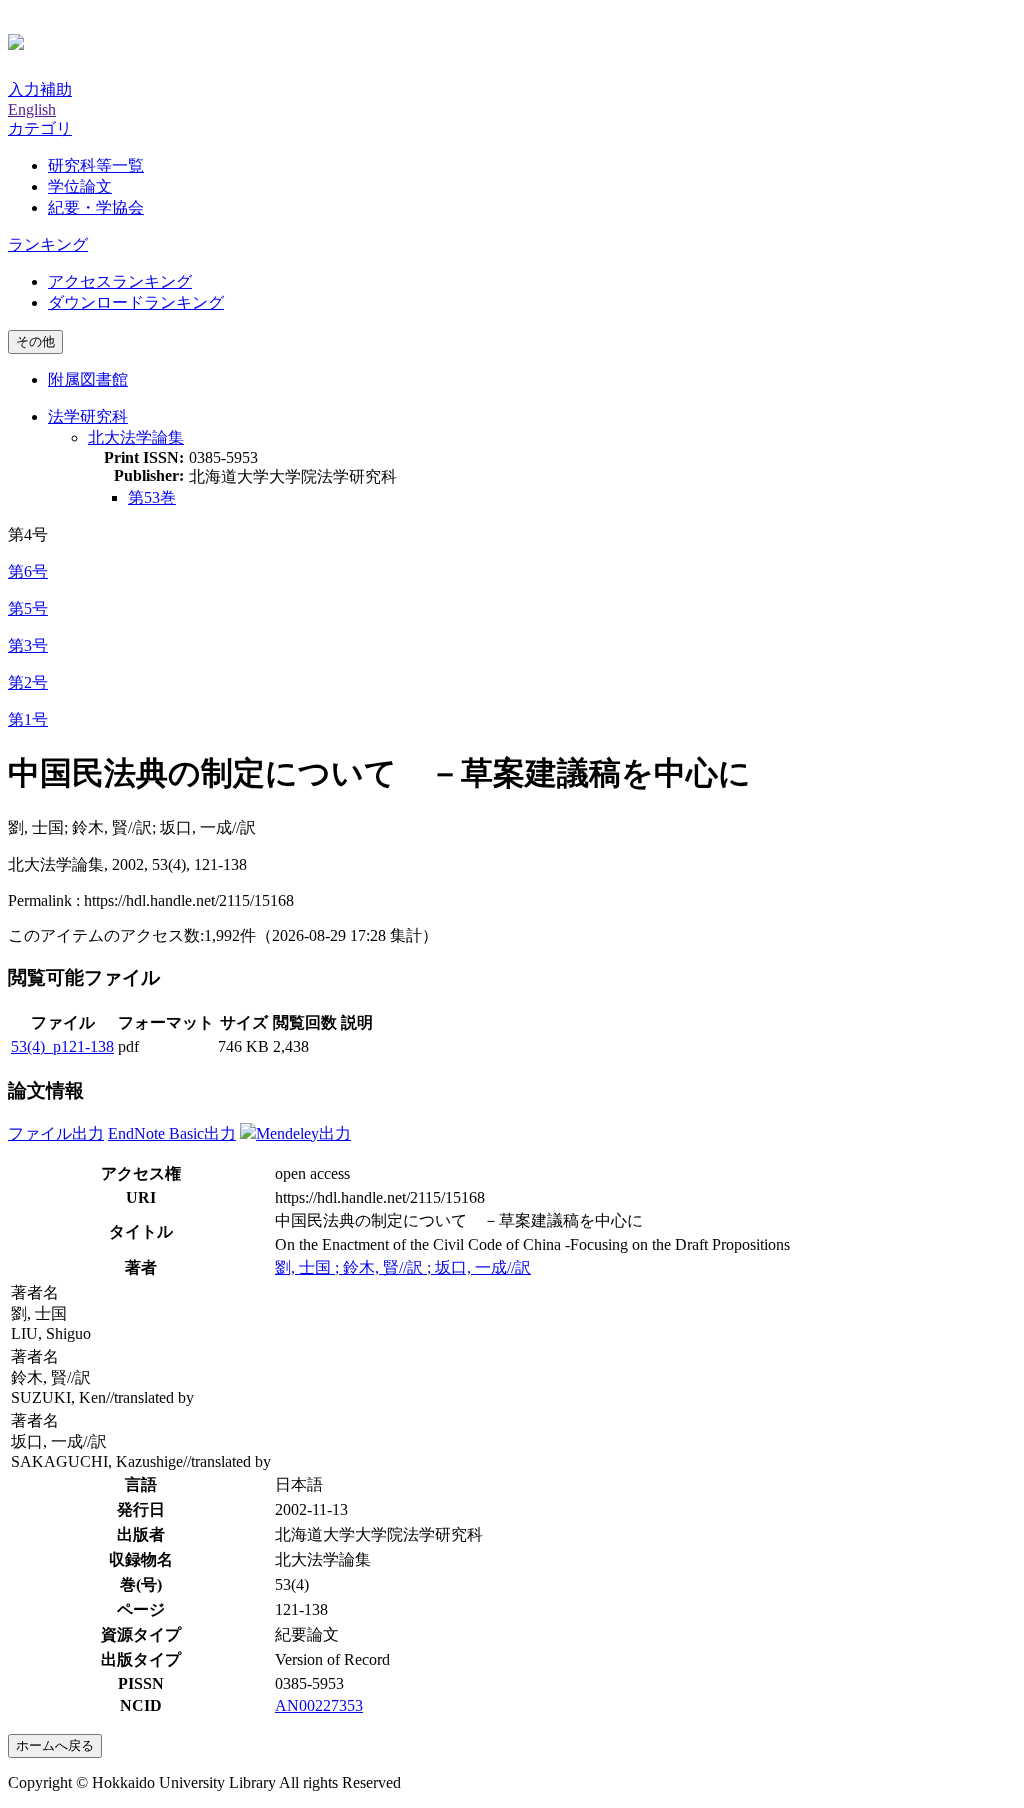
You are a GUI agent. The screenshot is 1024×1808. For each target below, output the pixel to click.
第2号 (28, 682)
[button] (40, 128)
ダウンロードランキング (136, 302)
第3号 (28, 645)
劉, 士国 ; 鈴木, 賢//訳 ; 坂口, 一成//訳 (403, 1267)
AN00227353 (319, 1705)
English (32, 109)
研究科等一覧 (96, 165)
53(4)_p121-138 (62, 1046)
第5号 (28, 608)
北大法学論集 (136, 437)
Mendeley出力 (303, 1133)
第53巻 (152, 497)
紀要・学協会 (96, 207)
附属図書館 (88, 379)
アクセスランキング (120, 281)
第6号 (28, 571)
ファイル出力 (56, 1133)
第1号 (28, 719)
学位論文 (80, 186)
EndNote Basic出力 (172, 1133)
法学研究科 (88, 416)
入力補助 (40, 89)
